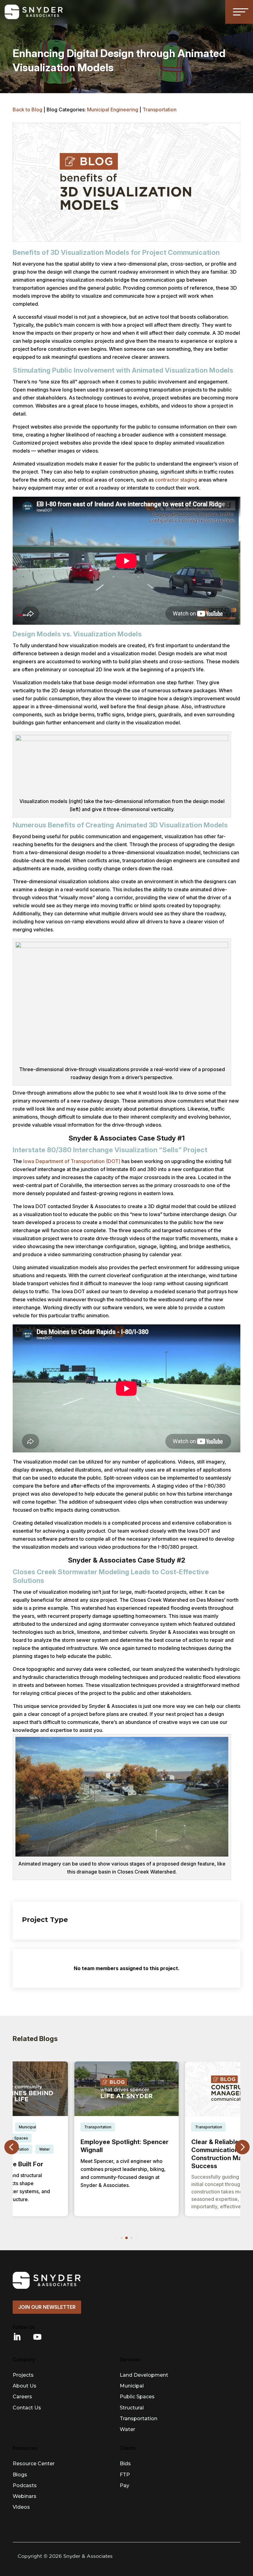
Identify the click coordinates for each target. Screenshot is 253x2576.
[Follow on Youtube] (37, 2337)
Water (127, 2429)
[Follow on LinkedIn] (17, 2337)
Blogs (20, 2475)
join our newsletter (47, 2307)
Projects (23, 2375)
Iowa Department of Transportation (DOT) (72, 1161)
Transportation (160, 110)
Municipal (132, 2386)
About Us (25, 2386)
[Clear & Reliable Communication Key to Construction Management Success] (127, 2089)
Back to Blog (27, 110)
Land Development (144, 2375)
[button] (242, 2147)
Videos (21, 2507)
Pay (124, 2485)
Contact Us (27, 2408)
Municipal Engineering (113, 110)
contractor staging (176, 480)
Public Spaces (137, 2397)
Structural (132, 2408)
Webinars (25, 2496)
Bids (125, 2464)
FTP (125, 2475)
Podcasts (25, 2485)
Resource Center (34, 2464)
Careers (22, 2397)
